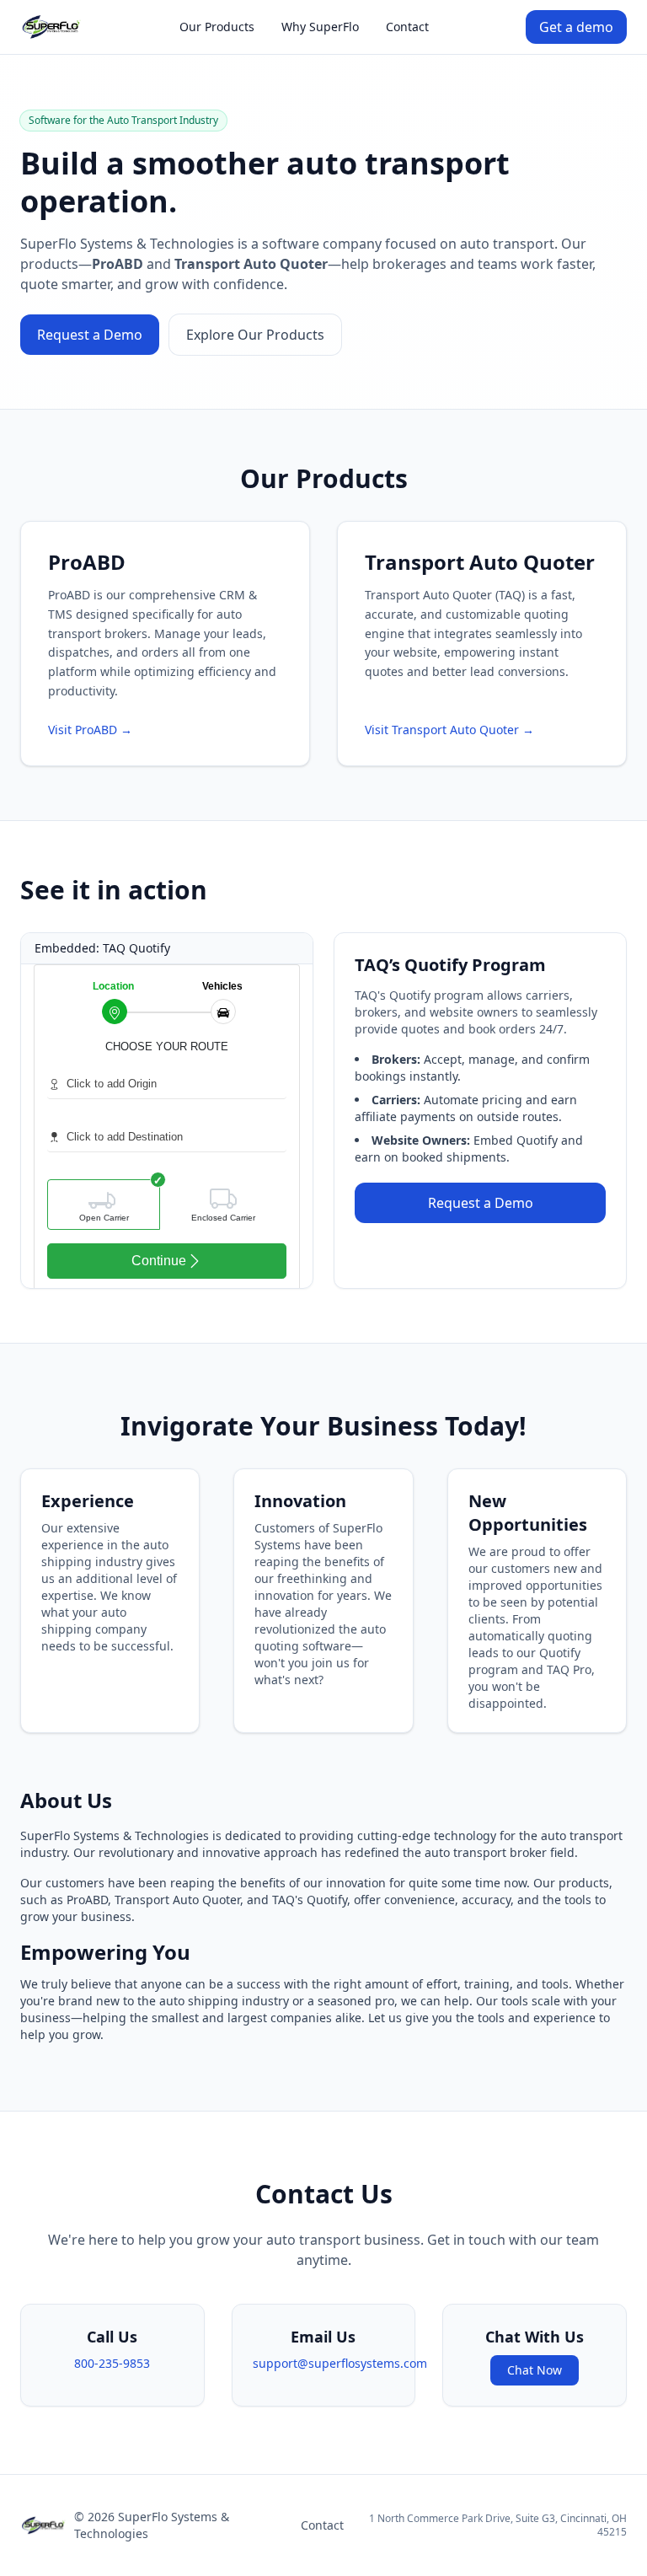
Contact (407, 27)
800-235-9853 (112, 2363)
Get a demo (576, 27)
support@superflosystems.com (340, 2363)
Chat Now (535, 2370)
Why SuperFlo (320, 27)
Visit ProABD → (90, 730)
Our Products (217, 27)
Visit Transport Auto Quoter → (449, 730)
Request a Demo (90, 335)
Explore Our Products (255, 335)
